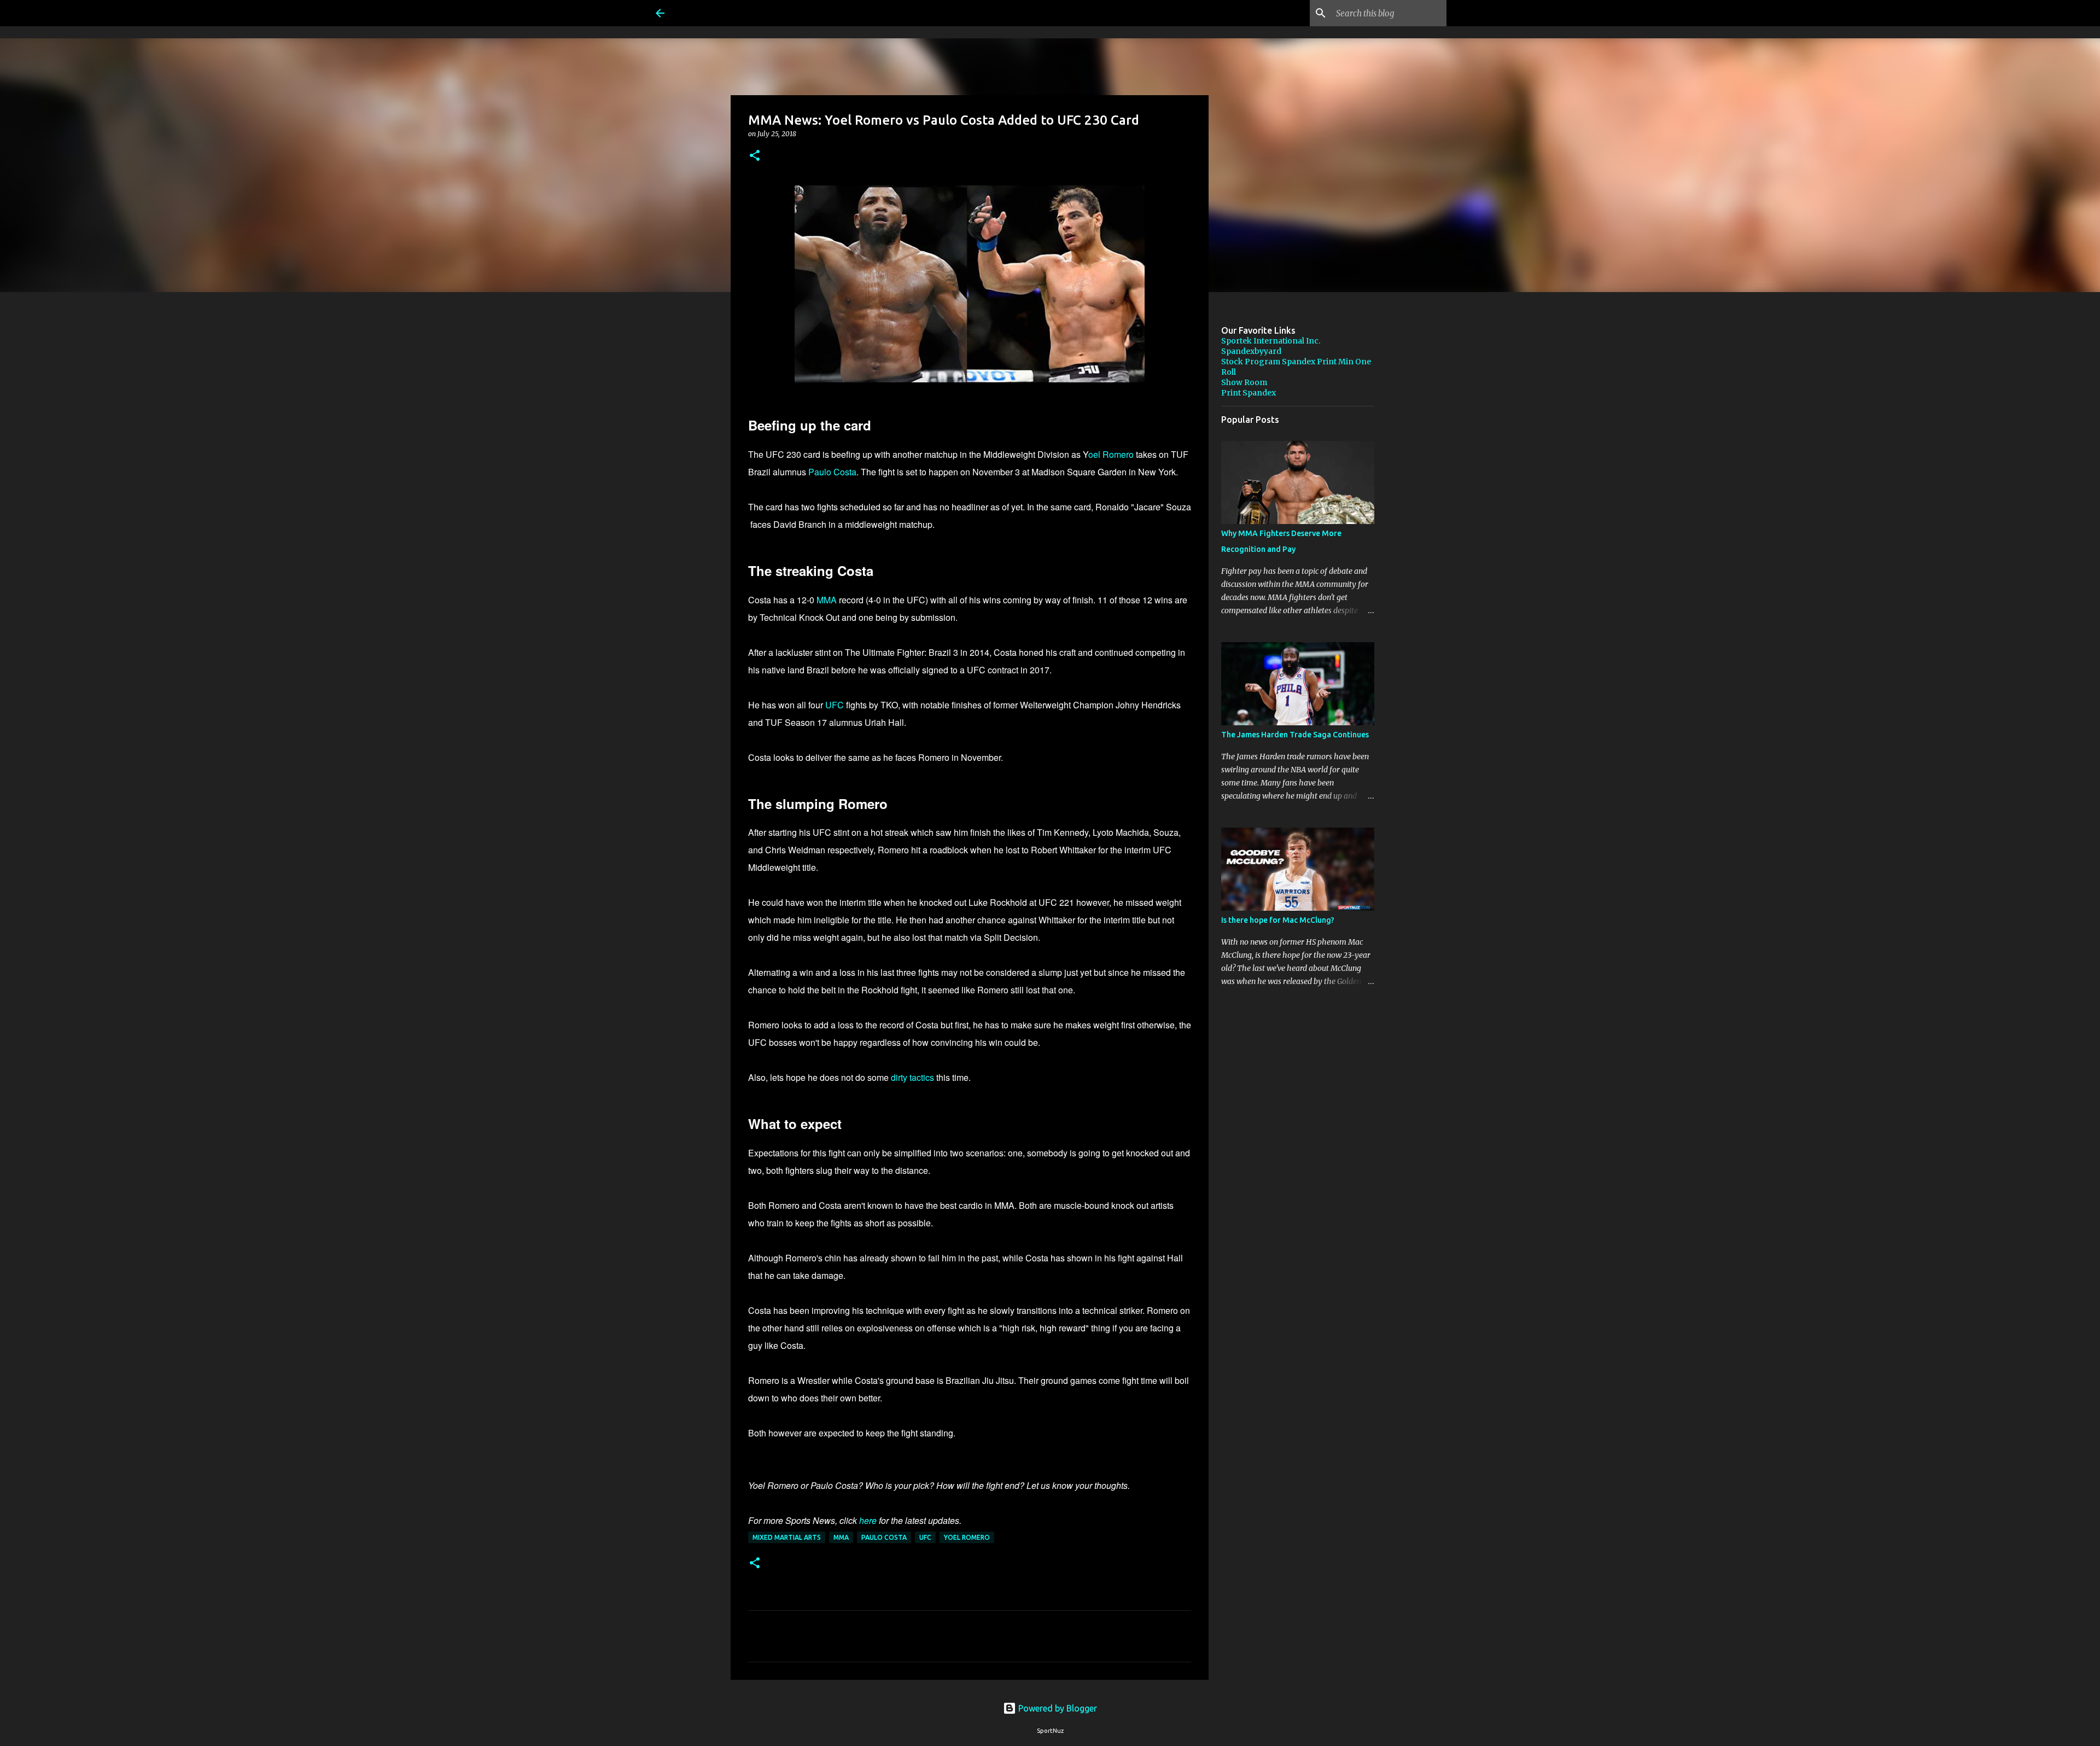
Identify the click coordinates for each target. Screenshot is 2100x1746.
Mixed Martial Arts (787, 1537)
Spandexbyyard (1251, 351)
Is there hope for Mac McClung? (1278, 920)
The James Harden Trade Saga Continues (1295, 735)
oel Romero (1111, 454)
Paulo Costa (832, 472)
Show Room (1244, 382)
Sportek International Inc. (1271, 341)
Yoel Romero (967, 1537)
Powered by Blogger (1057, 1708)
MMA (827, 600)
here (868, 1520)
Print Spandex (1249, 393)
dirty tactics (914, 1077)
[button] (755, 156)
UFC (835, 705)
